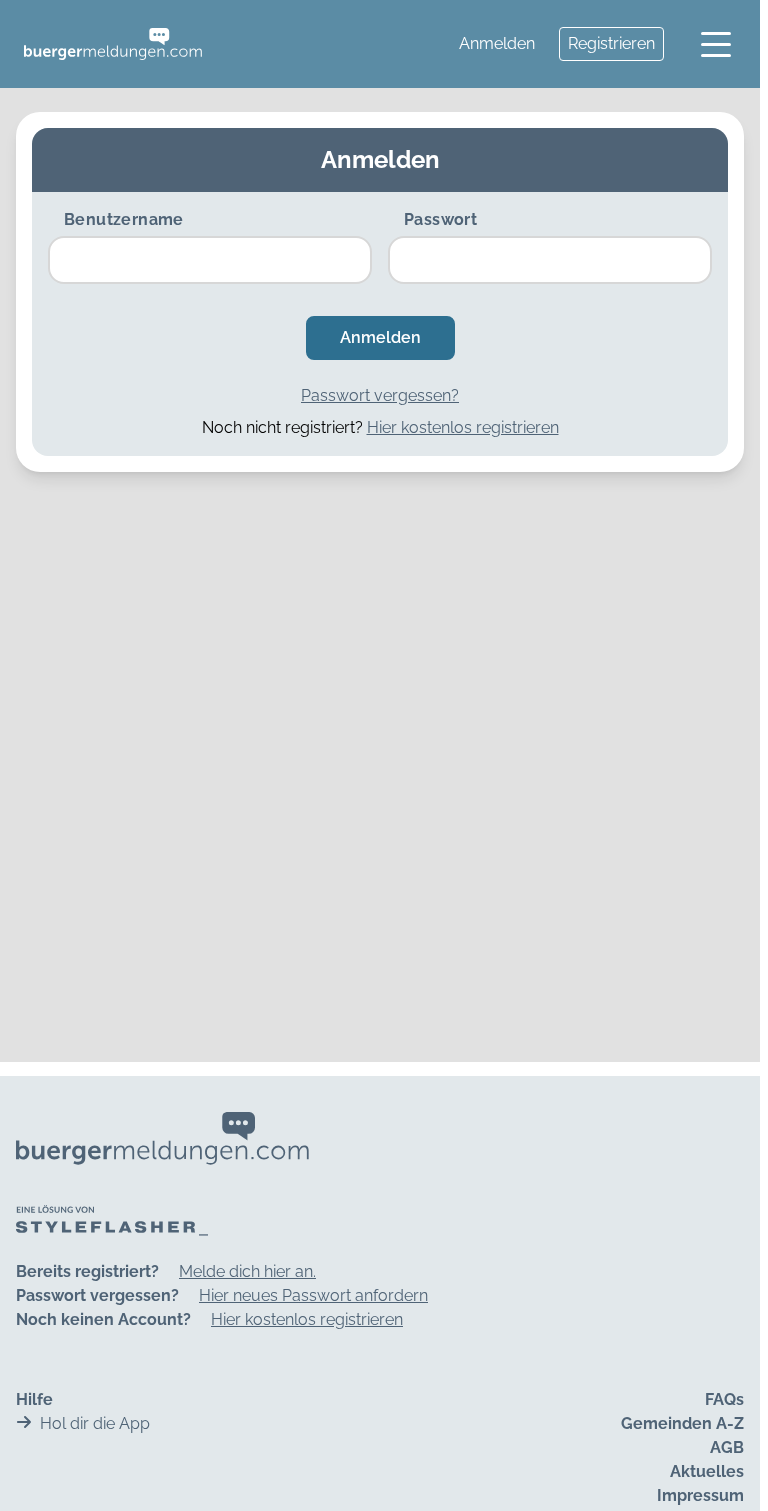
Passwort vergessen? (380, 395)
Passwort (440, 219)
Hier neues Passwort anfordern (313, 1295)
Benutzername (124, 219)
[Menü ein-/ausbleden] (716, 44)
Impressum (700, 1495)
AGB (727, 1447)
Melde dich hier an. (247, 1271)
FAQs (724, 1399)
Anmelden (497, 43)
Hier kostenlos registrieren (463, 427)
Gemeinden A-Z (682, 1423)
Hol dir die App (95, 1423)
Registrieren (611, 43)
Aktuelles (707, 1471)
